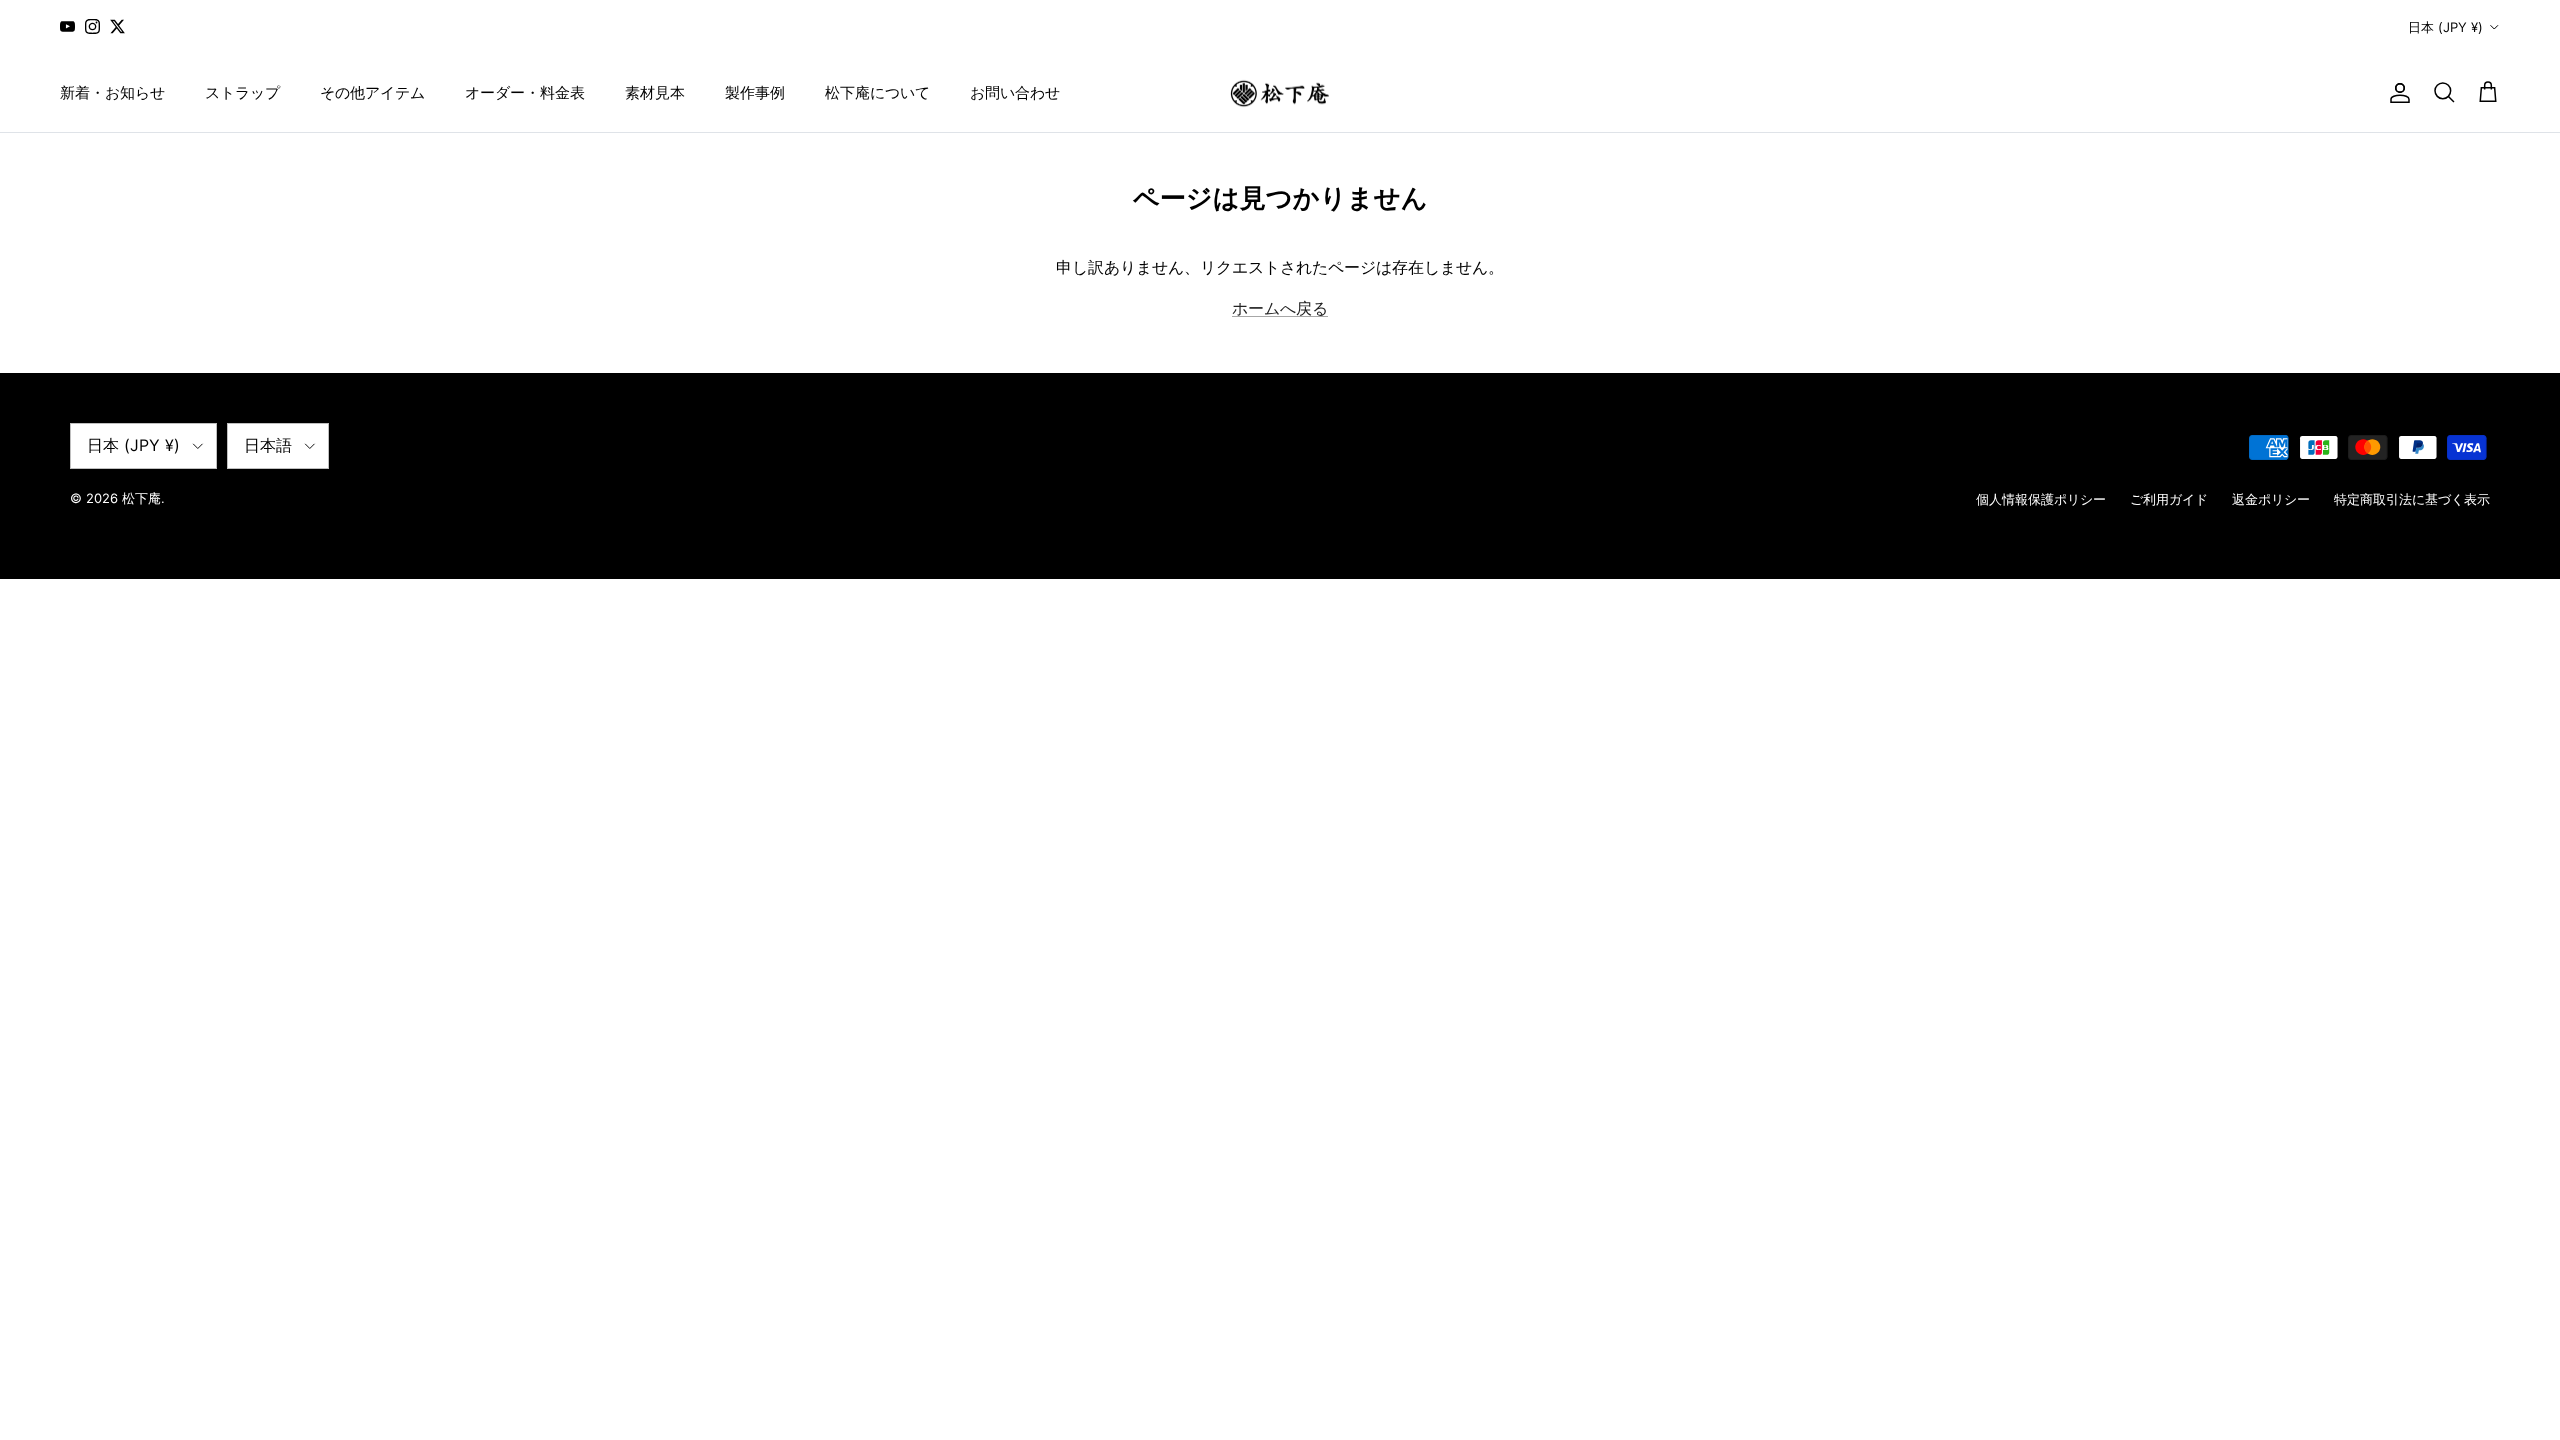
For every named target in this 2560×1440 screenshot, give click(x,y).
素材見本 (655, 92)
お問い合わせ (1015, 92)
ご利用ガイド (2169, 499)
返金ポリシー (2271, 499)
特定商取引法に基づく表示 (2412, 499)
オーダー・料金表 (525, 92)
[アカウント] (2396, 93)
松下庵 (141, 498)
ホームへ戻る (1280, 308)
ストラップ (242, 92)
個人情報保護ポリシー (2041, 499)
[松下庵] (1280, 93)
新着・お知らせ (112, 92)
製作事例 (755, 92)
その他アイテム (372, 92)
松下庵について (877, 92)
